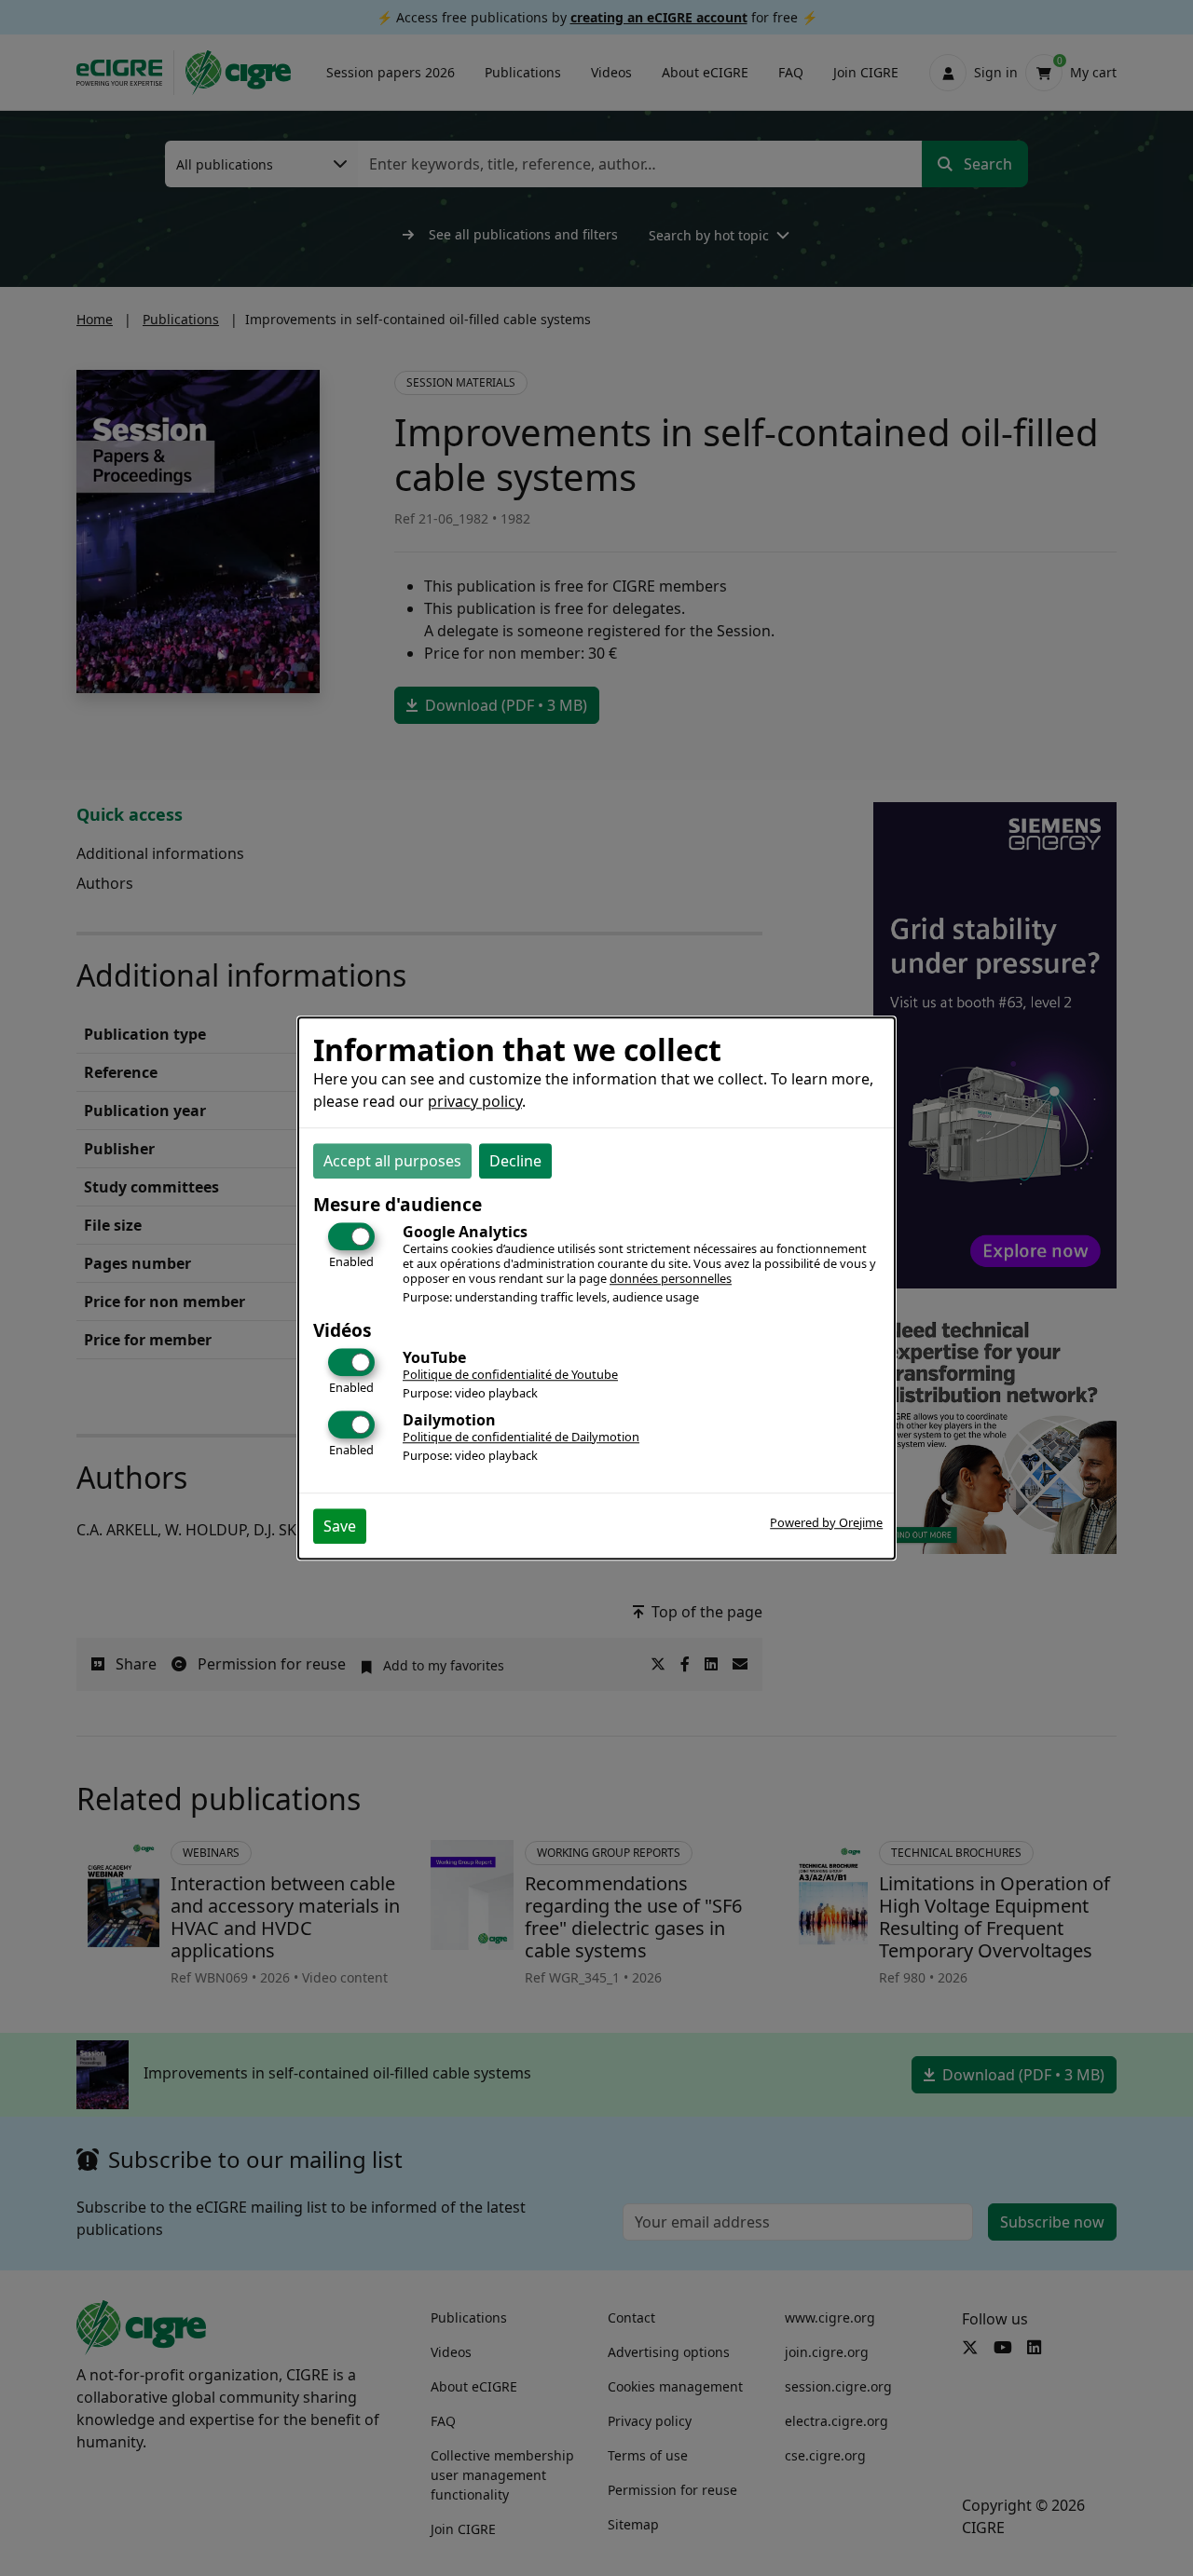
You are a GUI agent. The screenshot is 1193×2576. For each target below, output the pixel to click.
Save (340, 1526)
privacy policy (475, 1101)
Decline (515, 1161)
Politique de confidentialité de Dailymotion (521, 1437)
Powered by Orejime (826, 1522)
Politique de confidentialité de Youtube (510, 1374)
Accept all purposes (392, 1161)
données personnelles (671, 1278)
